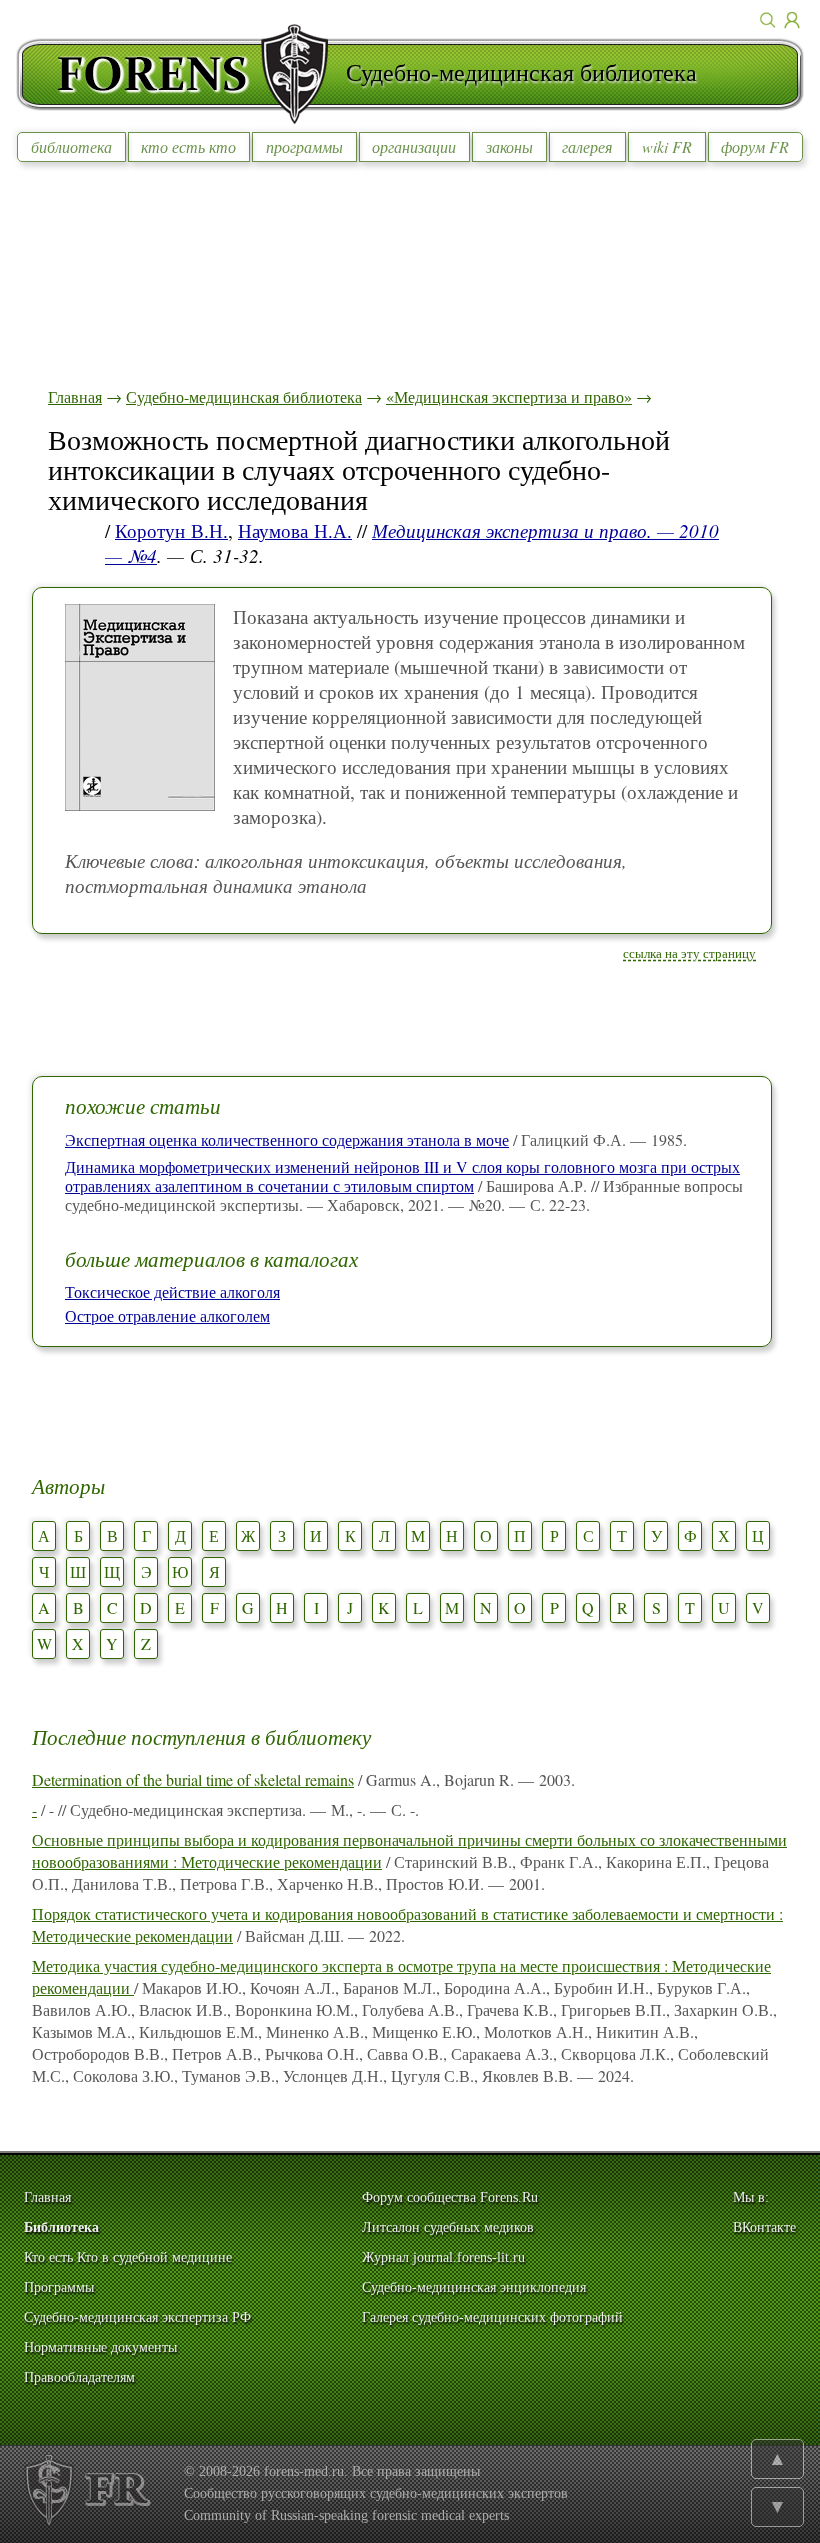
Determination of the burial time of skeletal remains (193, 1779)
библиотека (71, 146)
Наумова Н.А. (295, 530)
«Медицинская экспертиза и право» (509, 396)
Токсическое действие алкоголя (172, 1291)
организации (414, 146)
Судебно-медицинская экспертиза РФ (137, 2317)
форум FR (755, 146)
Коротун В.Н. (171, 530)
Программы (59, 2287)
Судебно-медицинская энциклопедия (474, 2287)
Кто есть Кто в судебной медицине (128, 2257)
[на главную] (181, 74)
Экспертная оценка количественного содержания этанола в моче (287, 1139)
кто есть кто (188, 146)
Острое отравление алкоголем (167, 1315)
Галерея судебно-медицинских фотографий (492, 2317)
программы (304, 146)
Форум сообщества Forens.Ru (450, 2197)
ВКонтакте (764, 2227)
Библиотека (61, 2227)
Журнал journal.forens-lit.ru (443, 2257)
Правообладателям (79, 2377)
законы (509, 146)
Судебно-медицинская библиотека (244, 396)
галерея (587, 146)
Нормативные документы (100, 2347)
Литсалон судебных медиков (448, 2227)
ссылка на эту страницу (689, 953)
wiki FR (667, 146)
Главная (75, 396)
